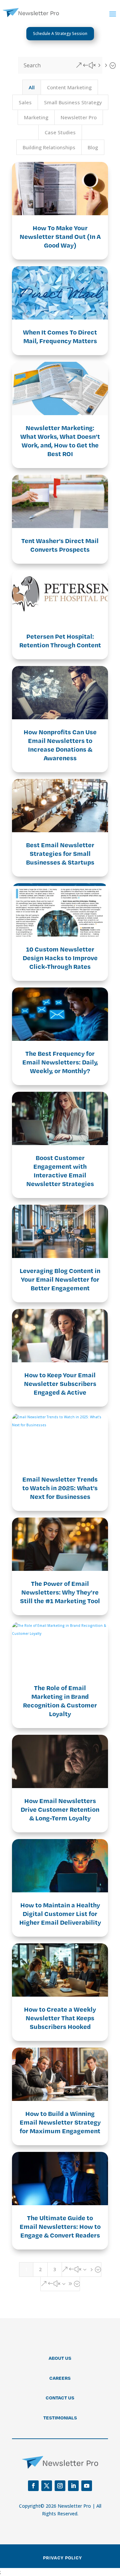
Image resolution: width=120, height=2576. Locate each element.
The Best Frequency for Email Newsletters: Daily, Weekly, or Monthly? (60, 1062)
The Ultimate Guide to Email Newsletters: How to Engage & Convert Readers (60, 2226)
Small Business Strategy (73, 102)
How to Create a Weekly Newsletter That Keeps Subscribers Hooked (60, 2018)
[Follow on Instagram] (60, 2486)
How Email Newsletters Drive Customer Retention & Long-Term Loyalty (60, 1809)
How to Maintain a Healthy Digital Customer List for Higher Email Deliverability (60, 1914)
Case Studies (60, 132)
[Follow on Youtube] (87, 2486)
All (32, 87)
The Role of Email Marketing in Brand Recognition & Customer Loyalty (60, 1701)
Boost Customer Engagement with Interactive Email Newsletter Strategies (60, 1171)
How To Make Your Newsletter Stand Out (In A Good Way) (60, 236)
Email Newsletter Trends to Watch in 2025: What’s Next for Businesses (60, 1488)
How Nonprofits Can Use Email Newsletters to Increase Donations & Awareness (60, 745)
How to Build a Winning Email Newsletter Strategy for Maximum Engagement (60, 2122)
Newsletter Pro (79, 117)
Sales (25, 102)
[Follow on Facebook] (33, 2486)
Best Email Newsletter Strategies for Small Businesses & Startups (60, 853)
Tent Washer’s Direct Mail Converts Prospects (60, 545)
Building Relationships (49, 147)
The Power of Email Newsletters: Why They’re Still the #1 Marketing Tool (60, 1592)
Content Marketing (69, 87)
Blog (93, 147)
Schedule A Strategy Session (60, 33)
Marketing (36, 117)
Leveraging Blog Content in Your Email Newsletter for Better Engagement (60, 1279)
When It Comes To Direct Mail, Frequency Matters (60, 336)
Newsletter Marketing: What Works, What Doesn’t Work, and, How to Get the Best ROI (60, 441)
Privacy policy (62, 2558)
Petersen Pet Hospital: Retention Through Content (60, 641)
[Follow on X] (47, 2486)
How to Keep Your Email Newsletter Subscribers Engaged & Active (60, 1383)
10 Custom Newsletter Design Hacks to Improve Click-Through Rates (60, 958)
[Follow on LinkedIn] (73, 2486)
